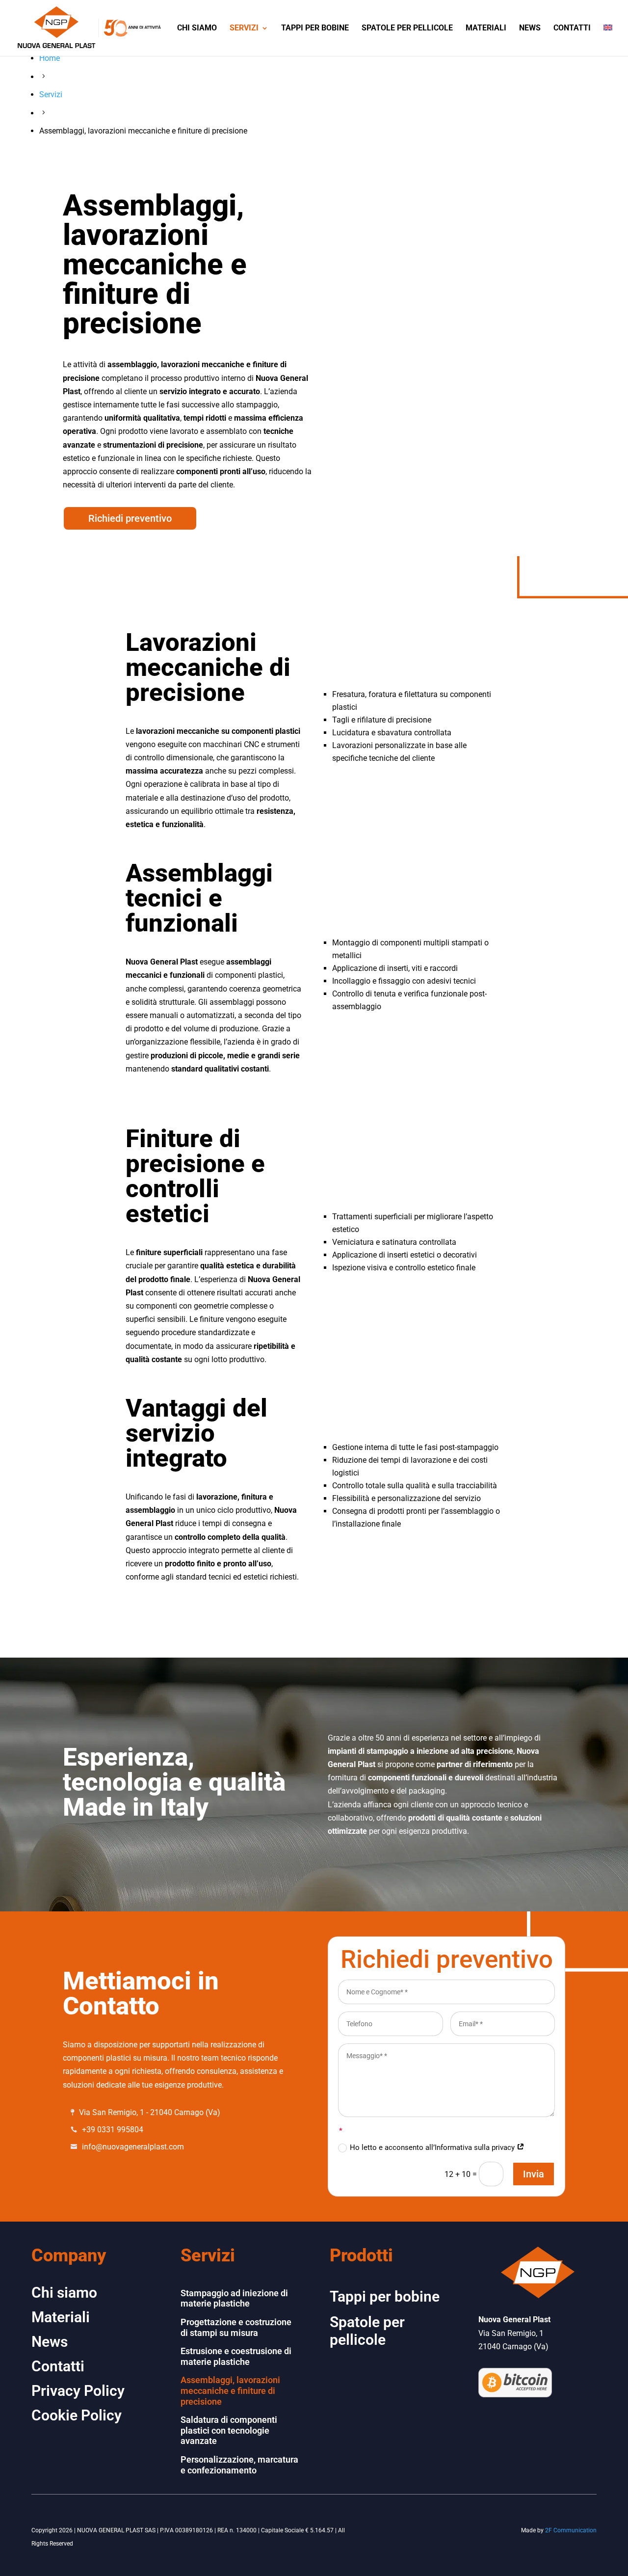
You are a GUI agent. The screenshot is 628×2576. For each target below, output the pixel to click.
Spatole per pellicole (407, 28)
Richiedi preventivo (130, 518)
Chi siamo (197, 28)
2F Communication (571, 2530)
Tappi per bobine (315, 28)
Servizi (244, 28)
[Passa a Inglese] (608, 40)
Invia (534, 2174)
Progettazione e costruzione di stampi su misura (236, 2327)
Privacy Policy (78, 2391)
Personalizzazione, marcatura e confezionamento (239, 2465)
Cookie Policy (77, 2415)
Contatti (572, 28)
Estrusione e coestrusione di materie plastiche (236, 2356)
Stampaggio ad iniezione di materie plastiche (234, 2298)
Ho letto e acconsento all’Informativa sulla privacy (433, 2147)
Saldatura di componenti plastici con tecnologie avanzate (229, 2430)
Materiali (486, 28)
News (530, 28)
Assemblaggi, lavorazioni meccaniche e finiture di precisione (230, 2390)
